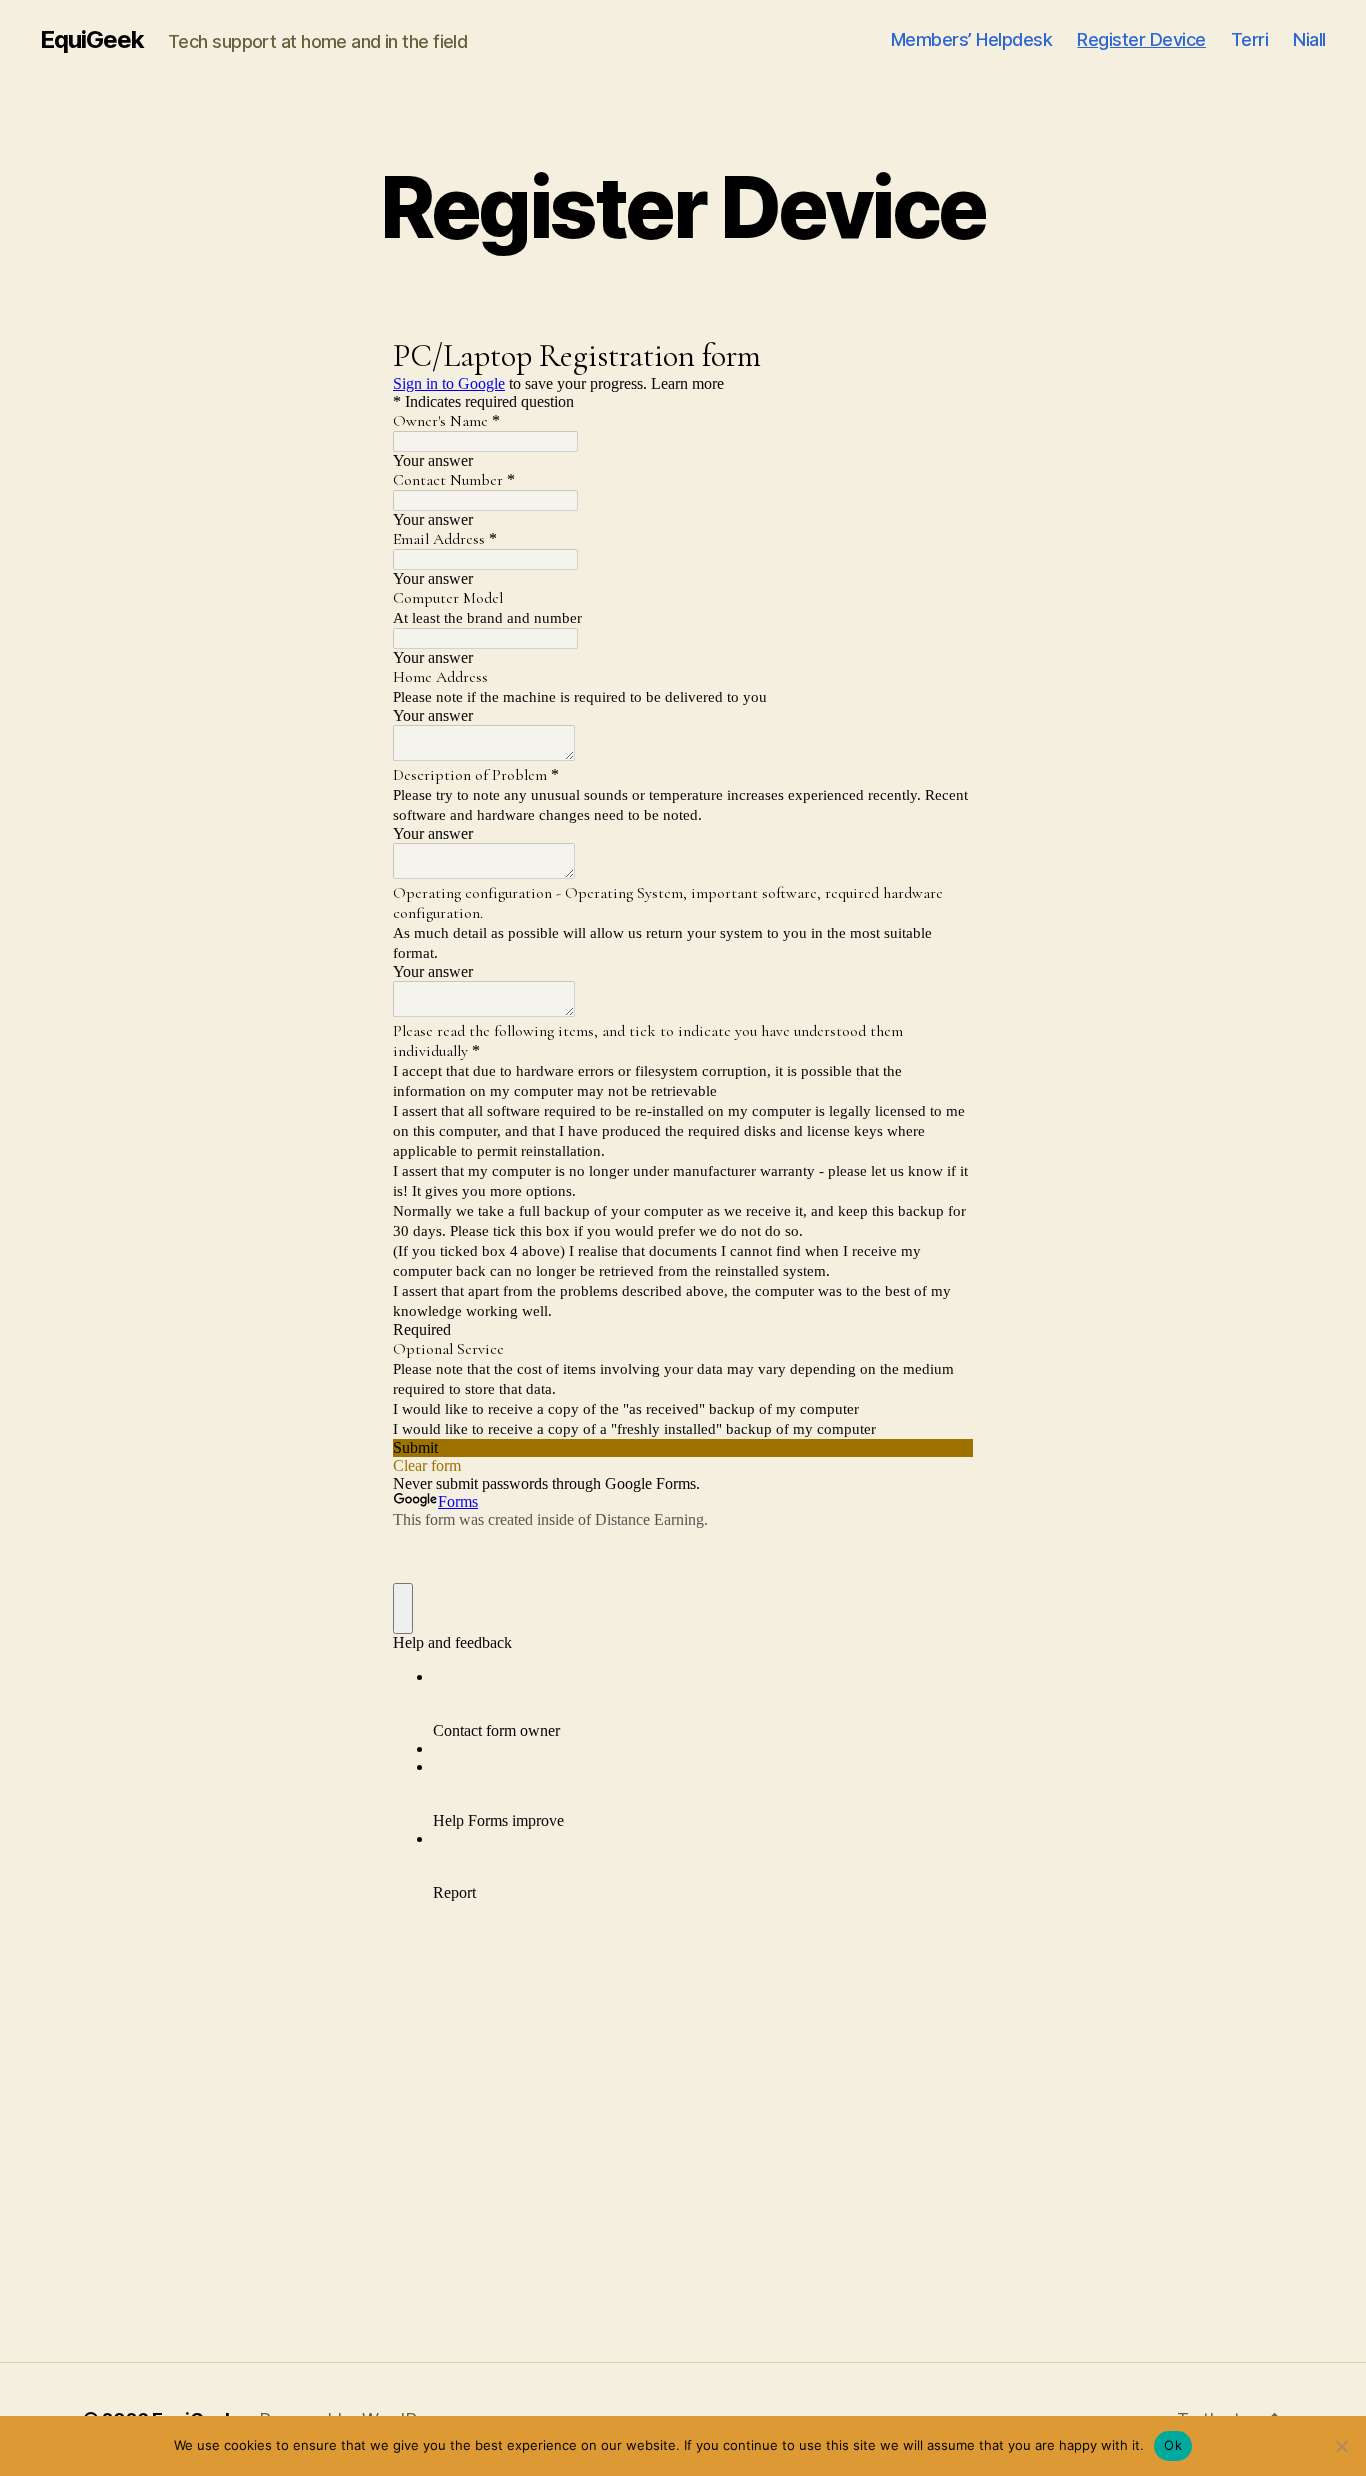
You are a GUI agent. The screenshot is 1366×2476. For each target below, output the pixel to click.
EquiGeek (92, 40)
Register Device (1141, 39)
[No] (1341, 2446)
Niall (1309, 39)
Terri (1250, 39)
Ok (1173, 2445)
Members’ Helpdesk (972, 39)
